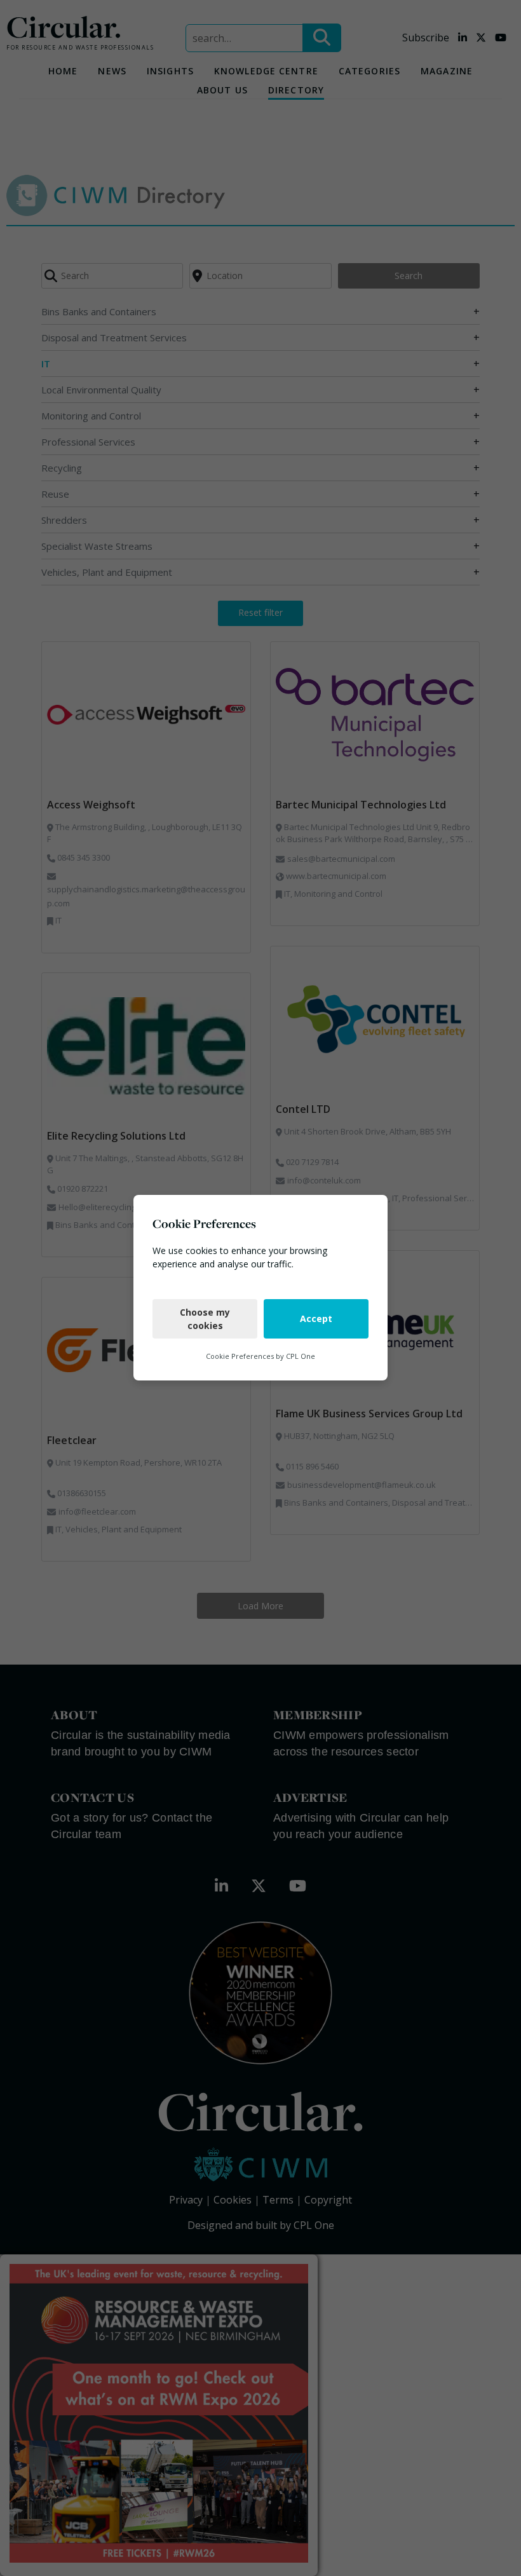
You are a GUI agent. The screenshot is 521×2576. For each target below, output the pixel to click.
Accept (316, 1319)
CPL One (301, 1356)
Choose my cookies (205, 1319)
